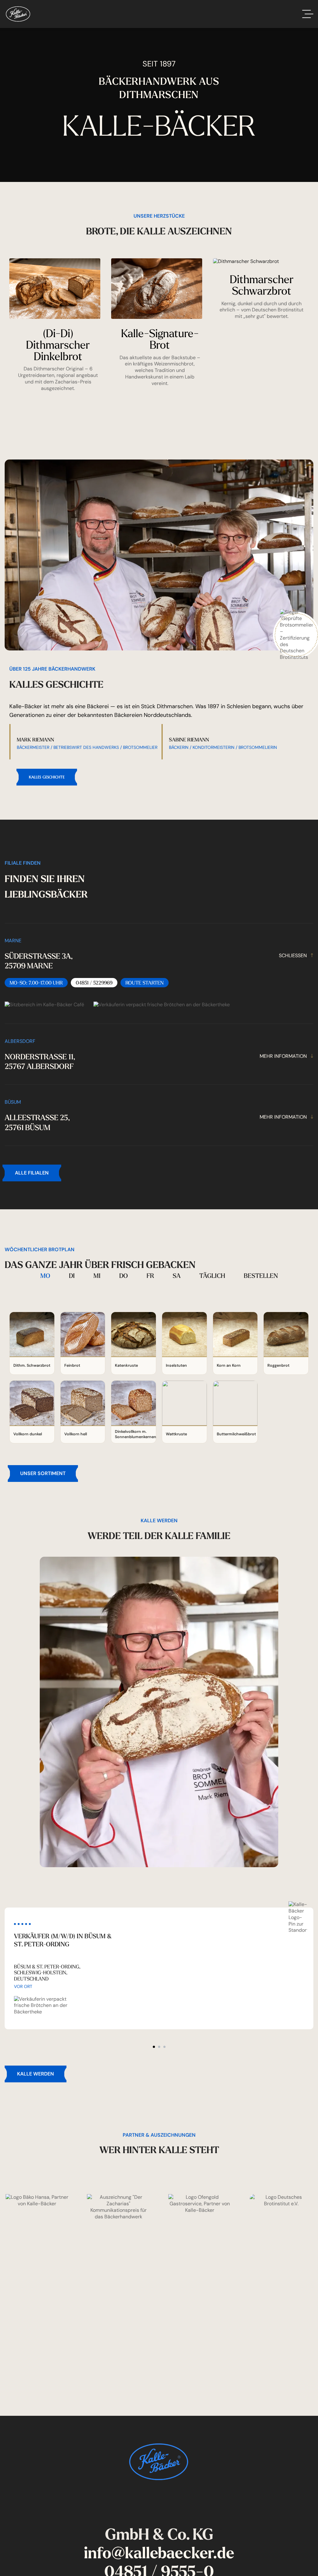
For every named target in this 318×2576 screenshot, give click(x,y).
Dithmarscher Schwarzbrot (262, 285)
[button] (154, 2047)
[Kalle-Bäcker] (18, 14)
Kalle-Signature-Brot (160, 339)
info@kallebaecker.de (159, 2553)
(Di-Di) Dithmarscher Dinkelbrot (58, 344)
